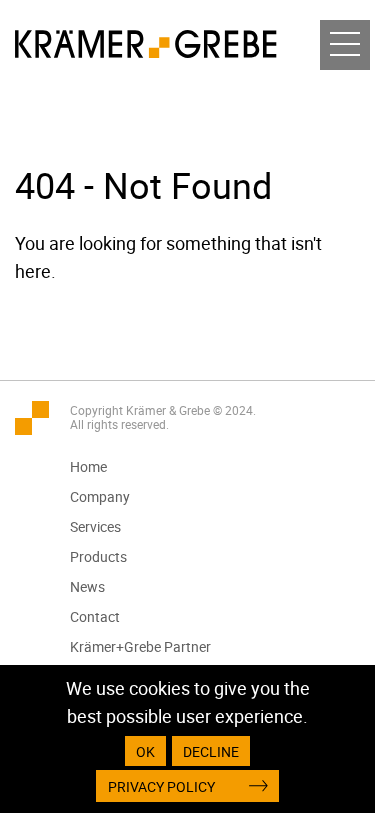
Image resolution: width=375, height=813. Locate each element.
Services (95, 526)
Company (100, 496)
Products (98, 556)
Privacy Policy (161, 786)
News (87, 586)
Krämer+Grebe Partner (140, 646)
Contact (95, 616)
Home (88, 466)
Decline (211, 751)
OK (145, 751)
